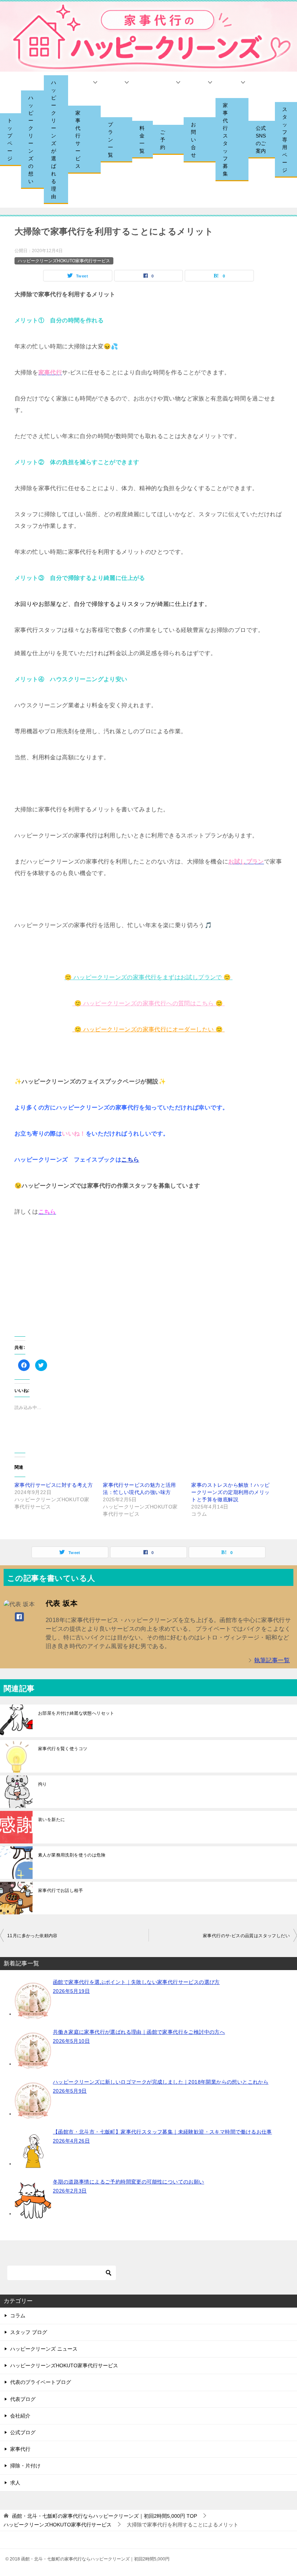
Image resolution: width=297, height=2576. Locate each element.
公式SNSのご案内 (261, 139)
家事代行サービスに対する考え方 (54, 1485)
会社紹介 (20, 2416)
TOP (104, 2516)
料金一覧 (142, 139)
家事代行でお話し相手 (60, 1890)
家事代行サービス (78, 139)
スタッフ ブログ (29, 2332)
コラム (18, 2316)
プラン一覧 (110, 140)
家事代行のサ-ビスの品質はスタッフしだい (246, 1936)
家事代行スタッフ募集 (225, 139)
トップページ (10, 139)
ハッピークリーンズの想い (31, 139)
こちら (130, 1160)
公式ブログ (23, 2432)
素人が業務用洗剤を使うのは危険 (72, 1855)
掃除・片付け (25, 2466)
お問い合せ (193, 140)
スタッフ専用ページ (285, 140)
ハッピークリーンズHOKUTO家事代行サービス (64, 261)
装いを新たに (51, 1820)
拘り (43, 1784)
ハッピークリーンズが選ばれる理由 (54, 139)
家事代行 (20, 2449)
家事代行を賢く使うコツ (63, 1749)
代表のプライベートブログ (41, 2382)
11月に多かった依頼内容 (32, 1936)
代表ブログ (23, 2399)
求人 (15, 2483)
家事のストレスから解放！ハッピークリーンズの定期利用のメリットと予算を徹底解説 (230, 1492)
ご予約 (163, 140)
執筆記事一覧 (272, 1660)
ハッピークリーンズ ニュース (44, 2349)
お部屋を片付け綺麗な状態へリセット (76, 1713)
